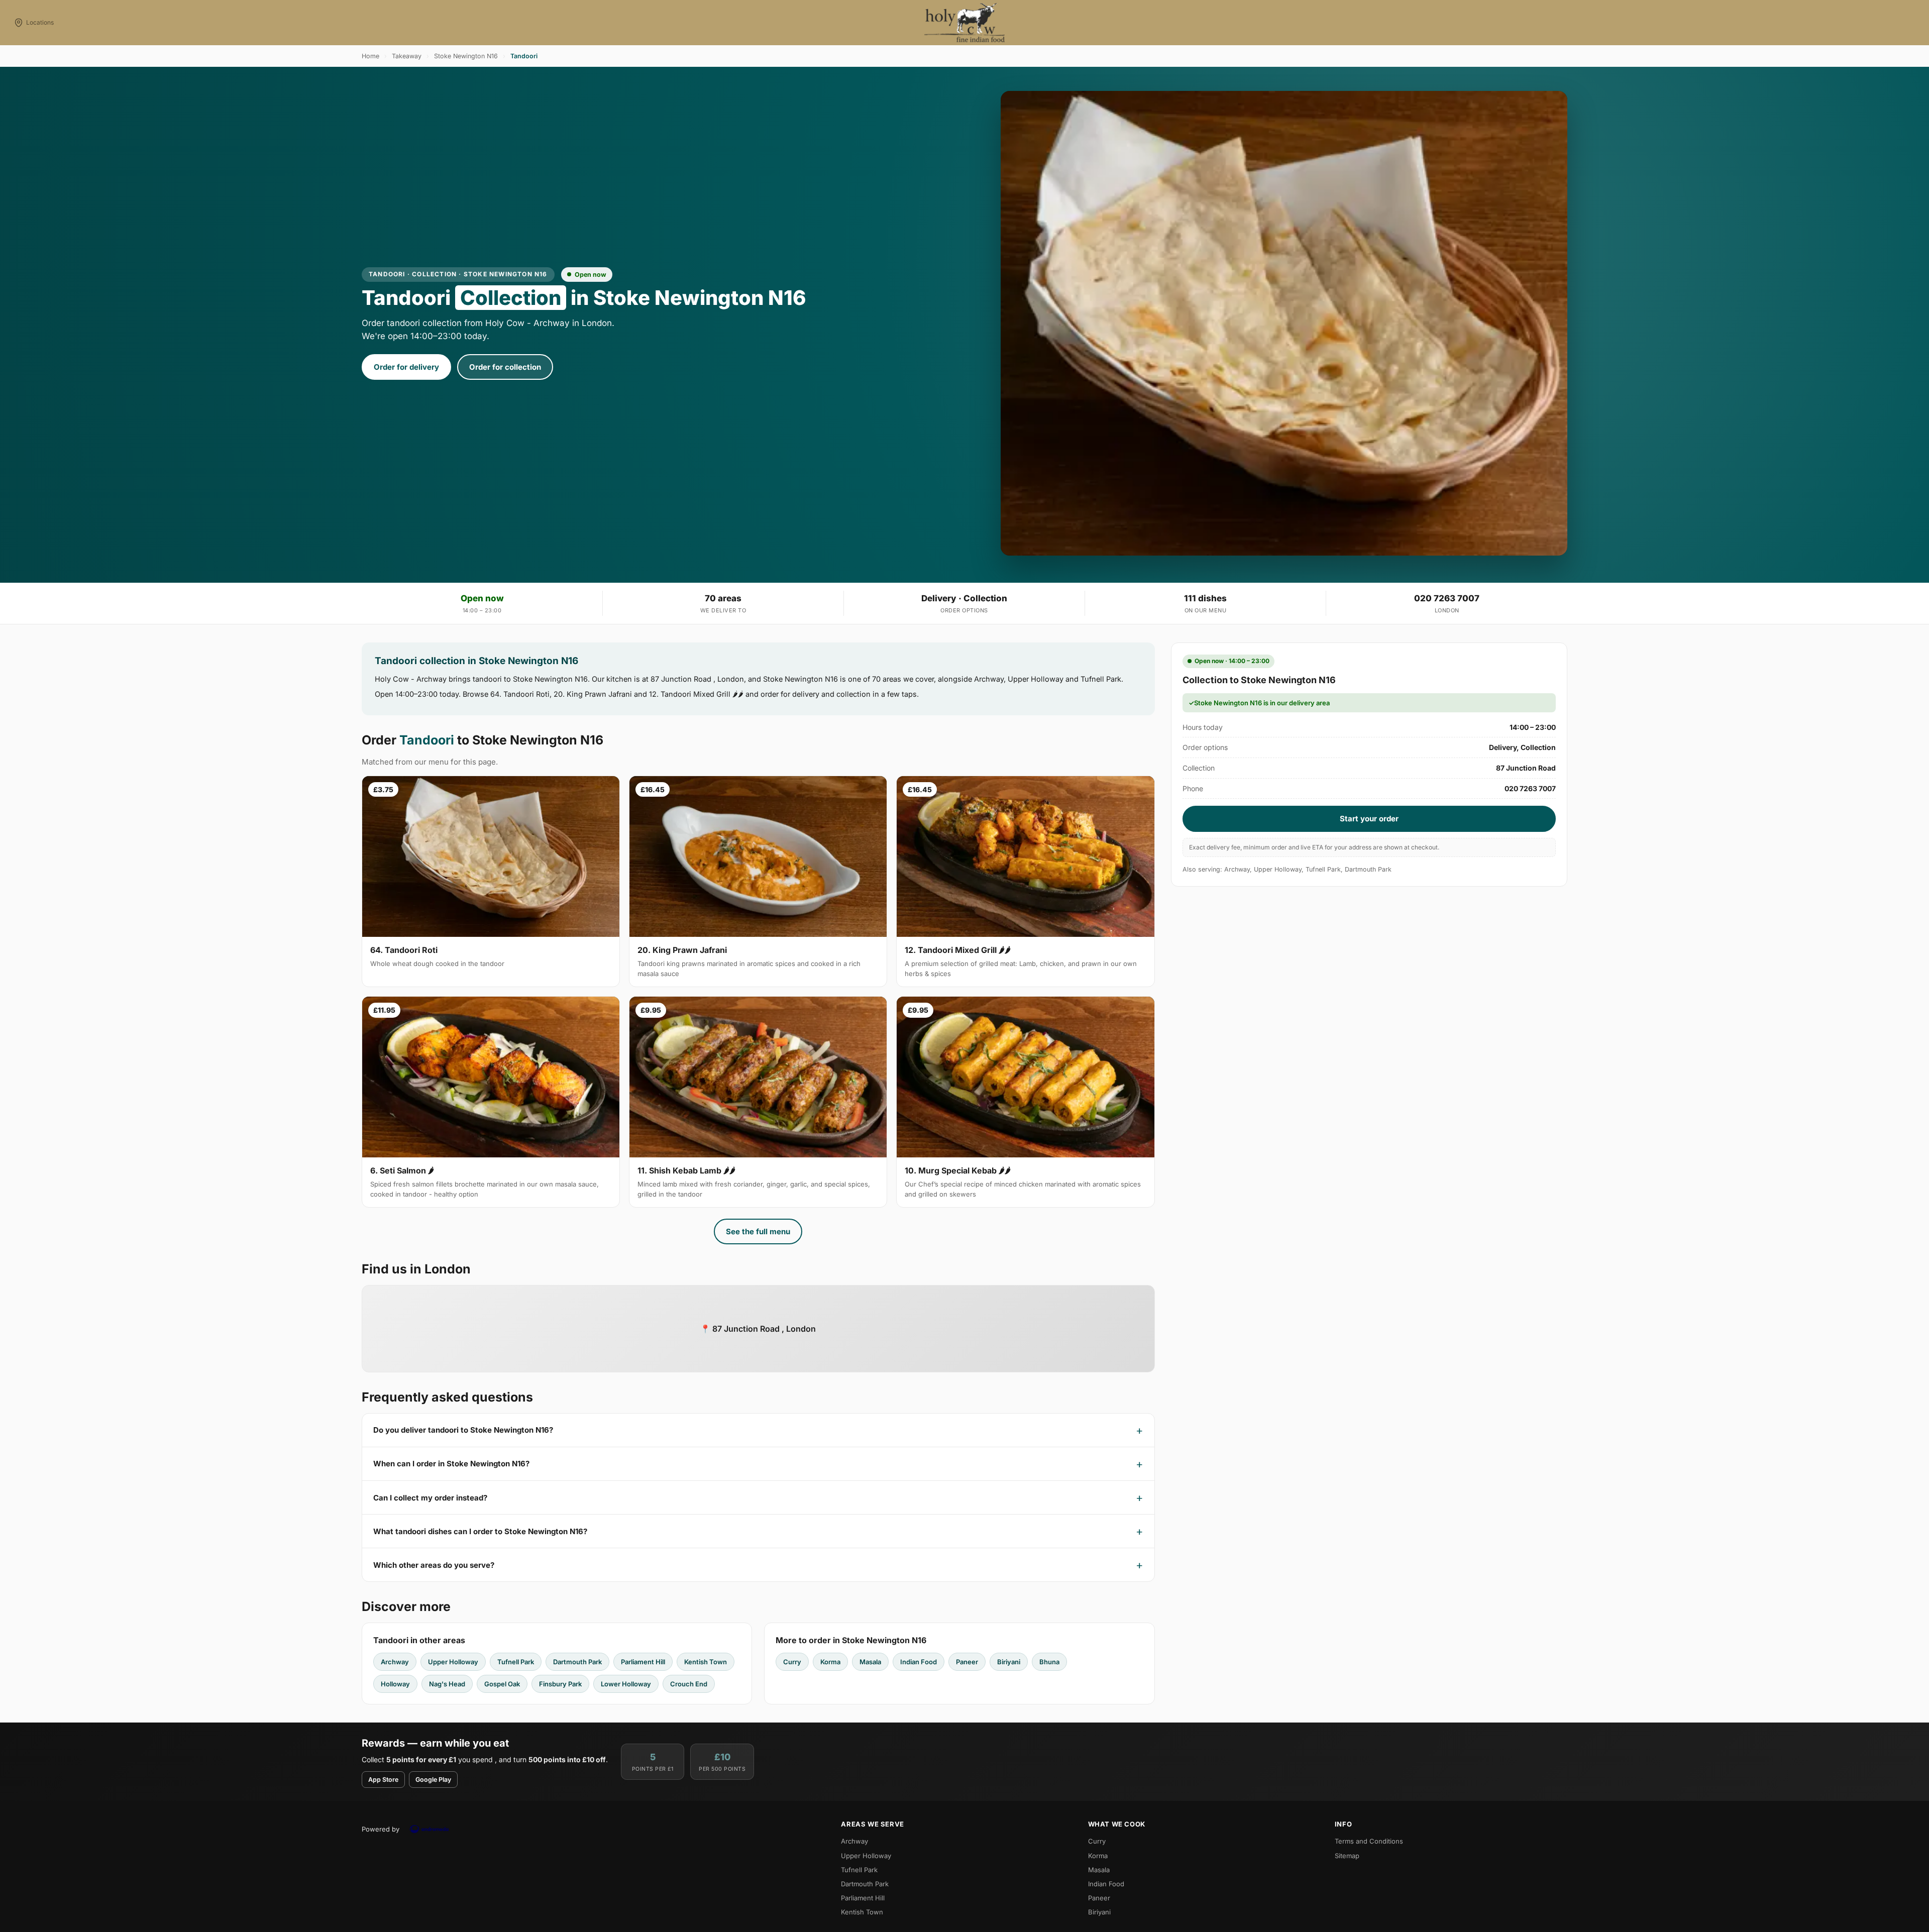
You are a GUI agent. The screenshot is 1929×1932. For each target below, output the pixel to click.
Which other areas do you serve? (434, 1565)
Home (370, 56)
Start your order (1369, 819)
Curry (792, 1662)
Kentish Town (706, 1662)
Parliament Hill (643, 1662)
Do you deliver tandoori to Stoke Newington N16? (463, 1430)
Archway (395, 1662)
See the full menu (758, 1231)
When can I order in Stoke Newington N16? (451, 1464)
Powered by (381, 1829)
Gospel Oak (502, 1684)
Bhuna (1049, 1662)
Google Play (433, 1780)
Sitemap (1347, 1856)
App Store (383, 1780)
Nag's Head (447, 1684)
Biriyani (1009, 1662)
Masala (870, 1662)
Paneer (967, 1662)
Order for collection (505, 367)
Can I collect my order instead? (430, 1498)
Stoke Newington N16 (466, 56)
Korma (830, 1662)
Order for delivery (406, 367)
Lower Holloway (626, 1684)
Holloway (395, 1684)
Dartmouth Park (577, 1662)
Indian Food (919, 1662)
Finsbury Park (560, 1684)
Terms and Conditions (1369, 1841)
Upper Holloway (453, 1662)
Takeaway (407, 56)
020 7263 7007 (1447, 598)
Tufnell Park (516, 1662)
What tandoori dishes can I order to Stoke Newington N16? (480, 1531)
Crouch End (689, 1684)
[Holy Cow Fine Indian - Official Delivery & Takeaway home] (964, 23)
